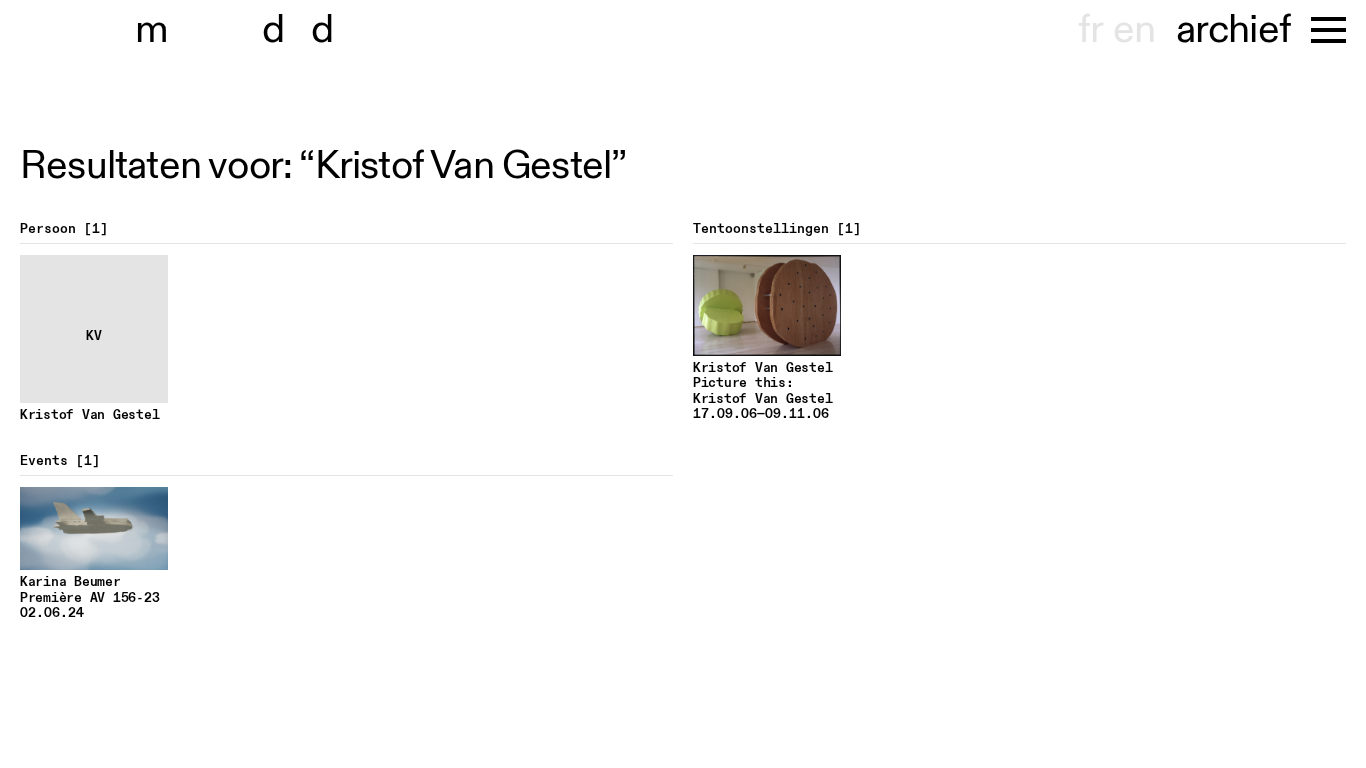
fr (1090, 30)
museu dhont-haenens (248, 30)
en (1134, 30)
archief (1233, 30)
